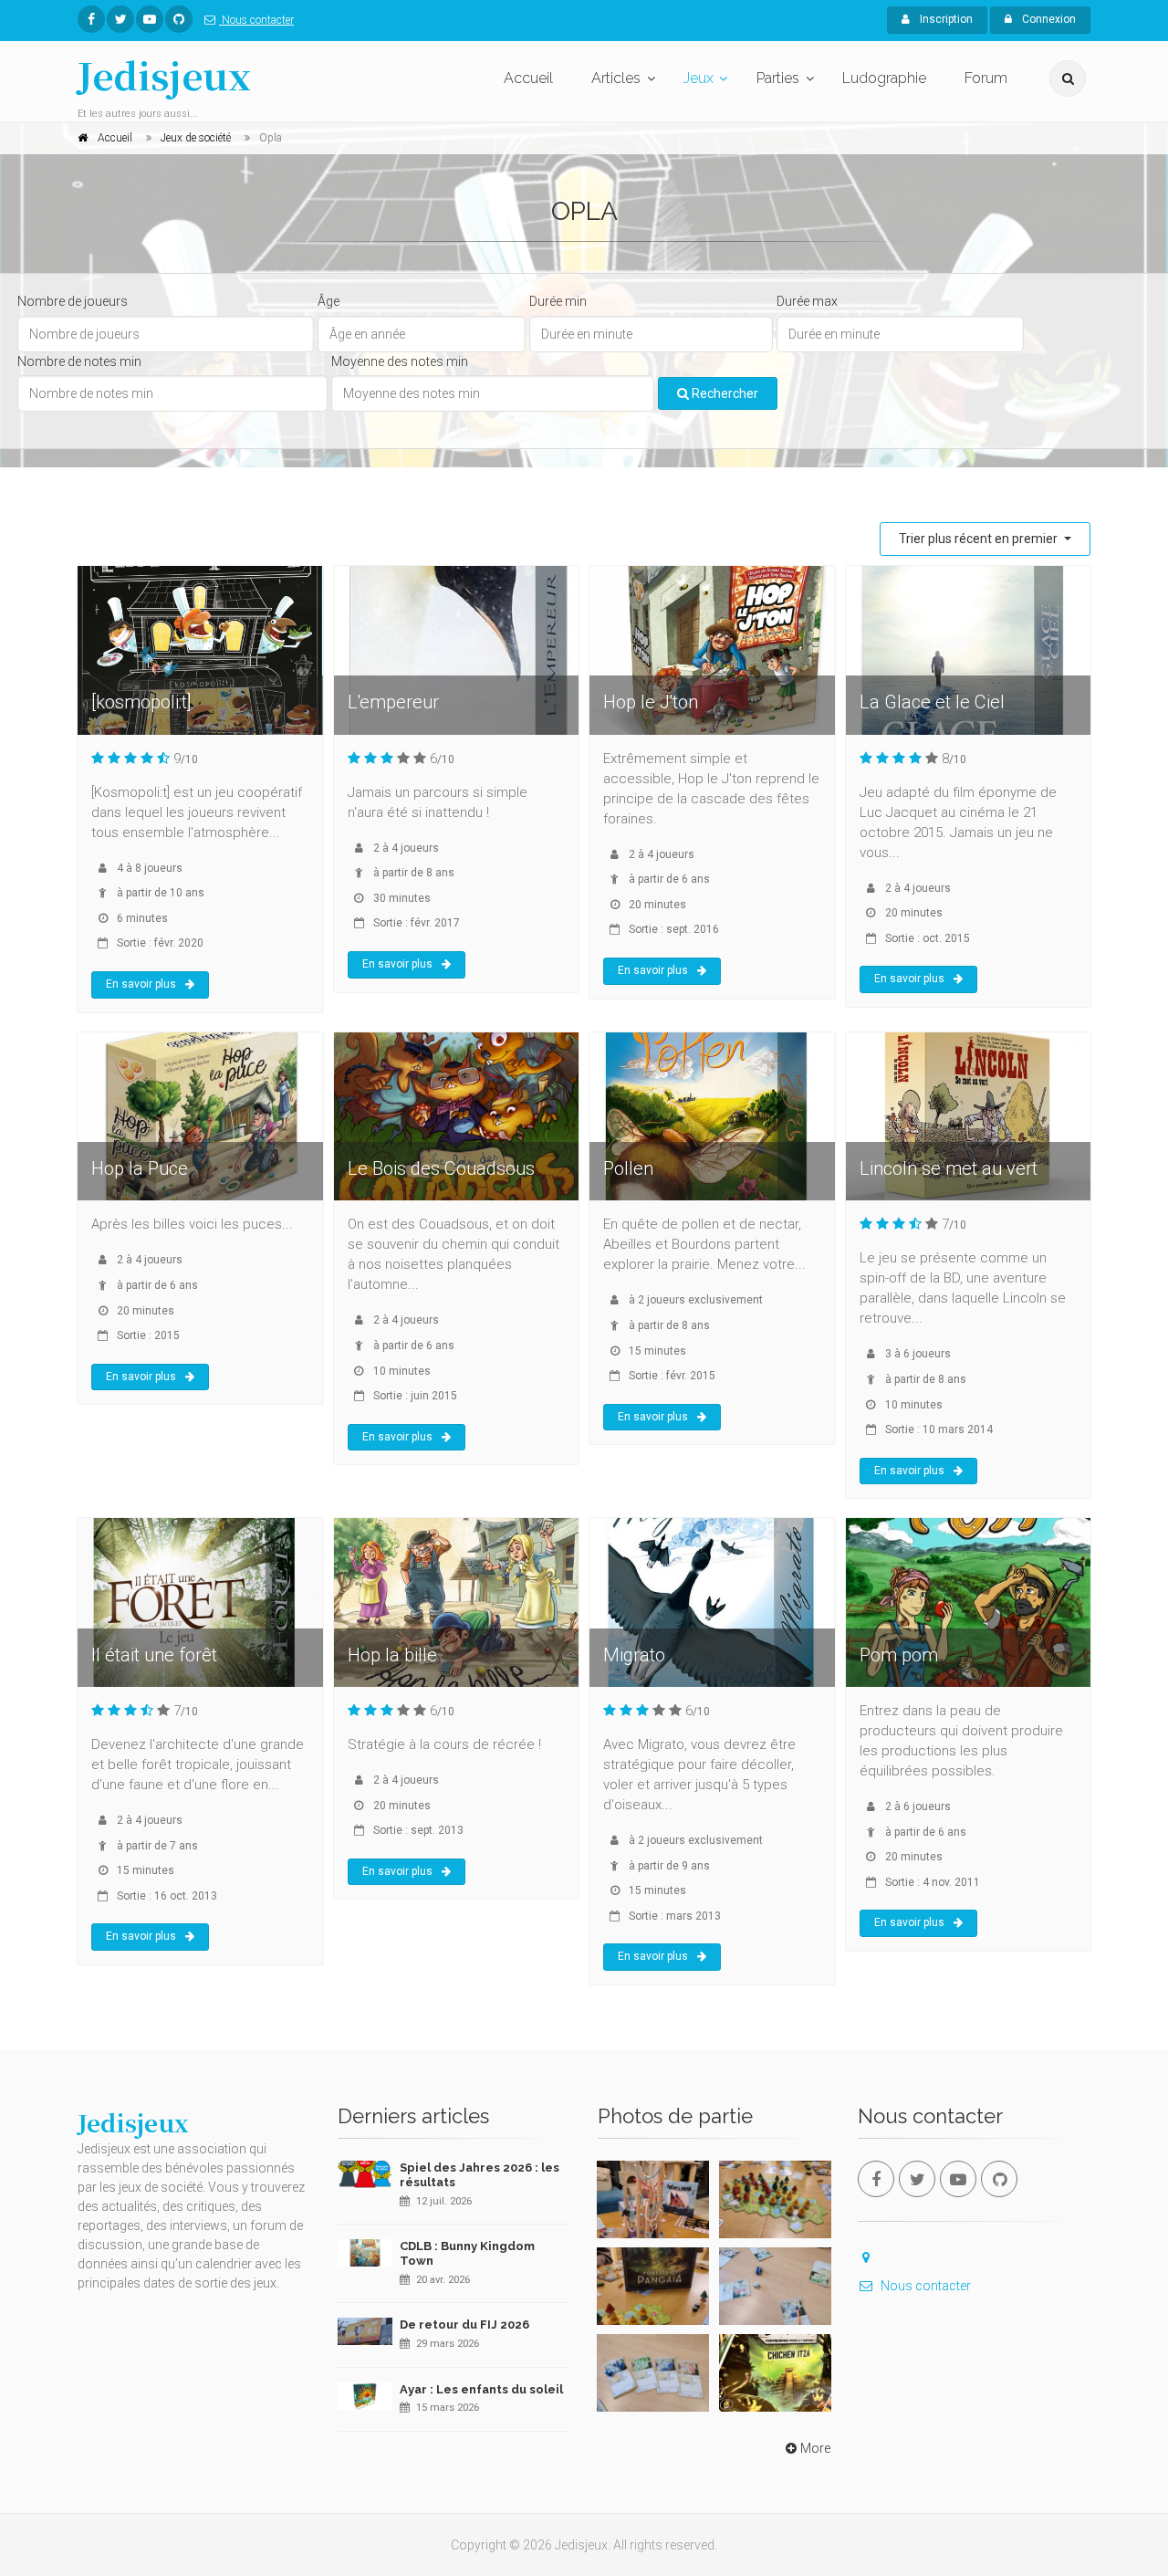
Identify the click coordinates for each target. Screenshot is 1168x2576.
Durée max (807, 301)
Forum (986, 78)
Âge (328, 301)
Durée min (558, 301)
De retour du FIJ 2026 (464, 2325)
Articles (616, 78)
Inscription (945, 19)
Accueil (528, 78)
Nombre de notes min (79, 361)
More (815, 2448)
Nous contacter (256, 20)
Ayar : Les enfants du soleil (481, 2389)
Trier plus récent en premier (980, 539)
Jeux (699, 78)
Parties (778, 78)
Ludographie (884, 78)
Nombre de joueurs (73, 301)
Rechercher (724, 393)
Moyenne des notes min (400, 361)
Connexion (1048, 19)
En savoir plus (141, 984)
